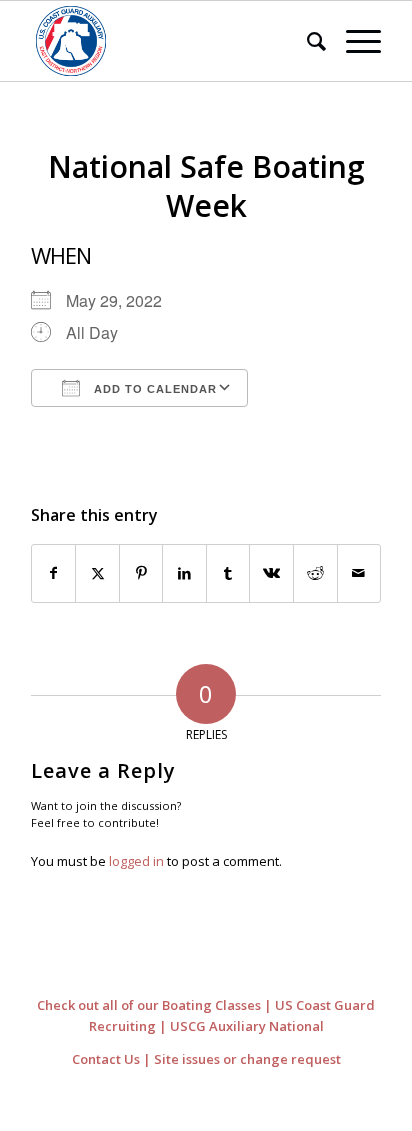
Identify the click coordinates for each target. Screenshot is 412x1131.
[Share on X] (97, 573)
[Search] (306, 41)
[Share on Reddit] (315, 573)
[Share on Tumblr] (228, 573)
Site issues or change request (247, 1059)
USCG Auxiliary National (247, 1026)
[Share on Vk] (271, 573)
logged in (136, 861)
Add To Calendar (153, 389)
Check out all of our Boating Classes (149, 1005)
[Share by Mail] (359, 573)
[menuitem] (306, 41)
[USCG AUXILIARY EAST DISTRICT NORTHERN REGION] (171, 41)
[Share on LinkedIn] (184, 573)
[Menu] (353, 41)
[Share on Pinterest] (141, 573)
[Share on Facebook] (54, 573)
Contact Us (106, 1059)
